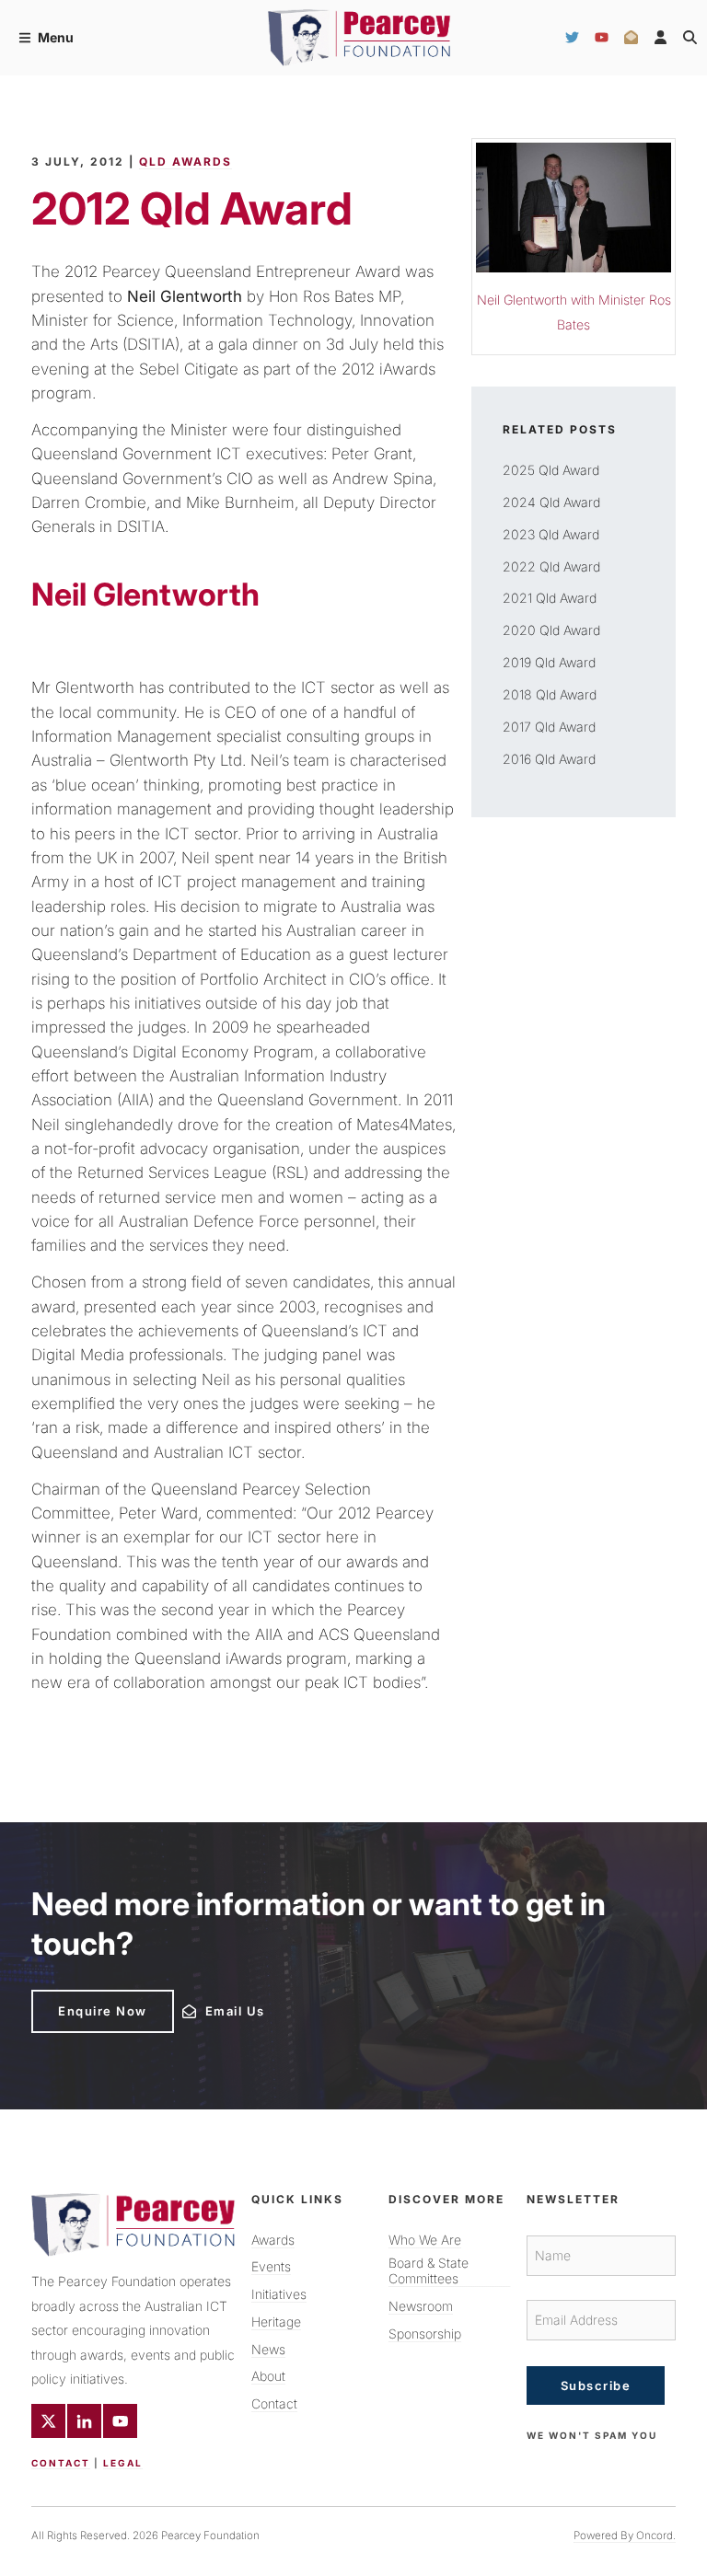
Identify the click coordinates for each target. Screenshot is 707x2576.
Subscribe (596, 2385)
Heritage (276, 2322)
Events (271, 2266)
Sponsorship (425, 2333)
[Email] (631, 38)
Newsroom (421, 2306)
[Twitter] (572, 38)
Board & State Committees (429, 2270)
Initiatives (279, 2294)
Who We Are (425, 2240)
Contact (61, 2463)
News (268, 2349)
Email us (208, 2006)
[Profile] (661, 38)
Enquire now (76, 1997)
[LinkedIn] (84, 2421)
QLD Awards (185, 162)
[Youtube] (120, 2421)
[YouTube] (602, 38)
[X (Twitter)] (48, 2421)
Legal (123, 2463)
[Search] (690, 38)
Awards (273, 2240)
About (268, 2376)
